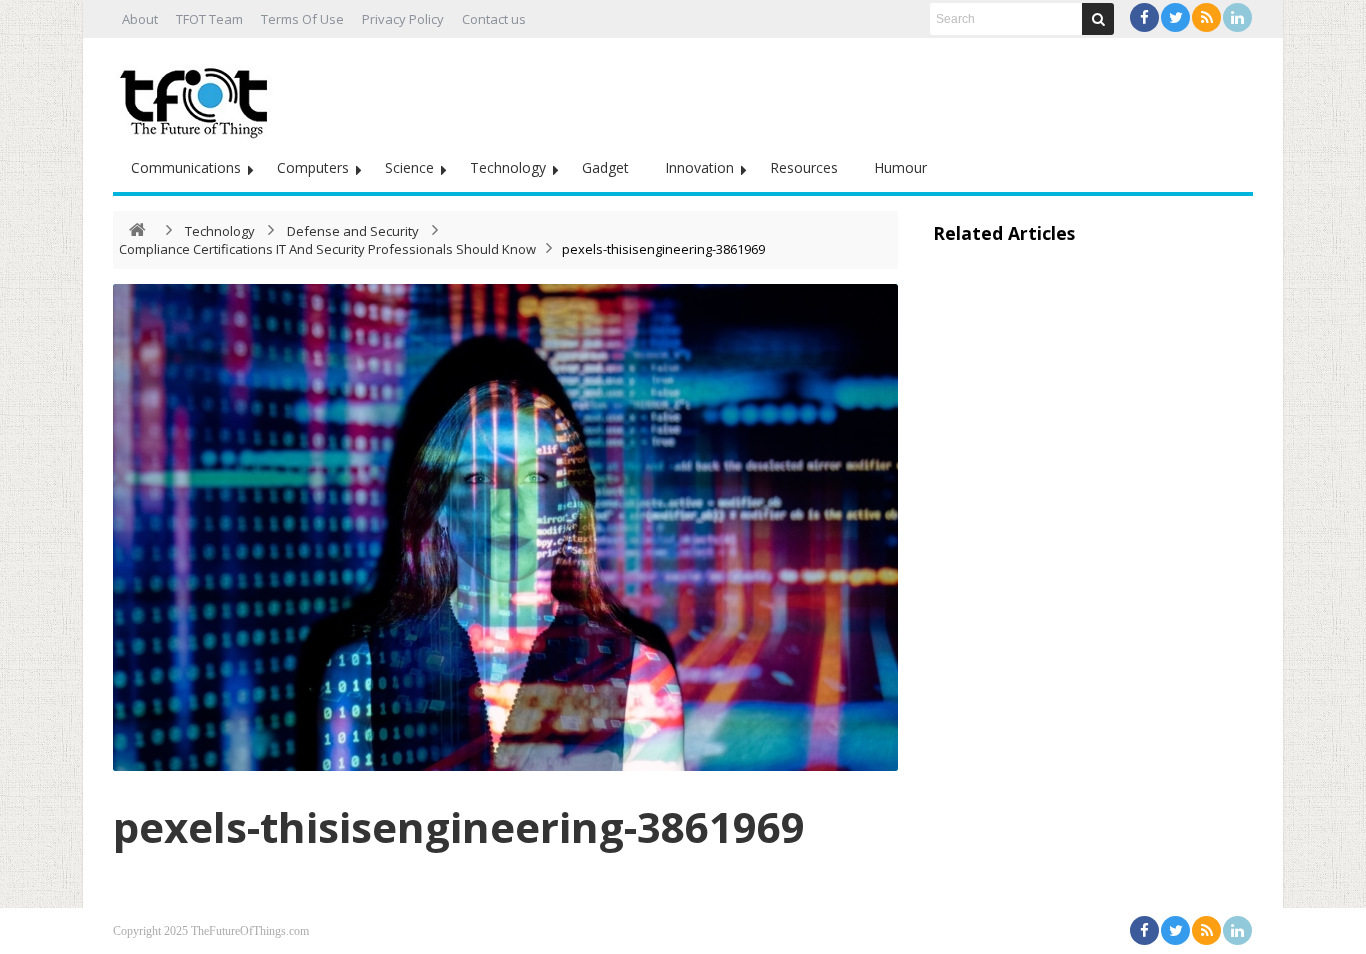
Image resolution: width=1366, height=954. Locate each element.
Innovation (699, 167)
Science (409, 167)
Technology (508, 167)
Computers (313, 167)
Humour (900, 167)
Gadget (605, 167)
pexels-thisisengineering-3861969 (459, 826)
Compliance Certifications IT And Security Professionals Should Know (327, 249)
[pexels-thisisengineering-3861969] (505, 527)
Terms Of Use (302, 19)
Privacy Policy (403, 19)
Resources (804, 167)
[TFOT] (198, 96)
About (140, 19)
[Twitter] (1175, 17)
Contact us (494, 19)
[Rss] (1206, 17)
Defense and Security (353, 231)
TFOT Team (209, 19)
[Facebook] (1144, 17)
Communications (186, 167)
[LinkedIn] (1237, 17)
